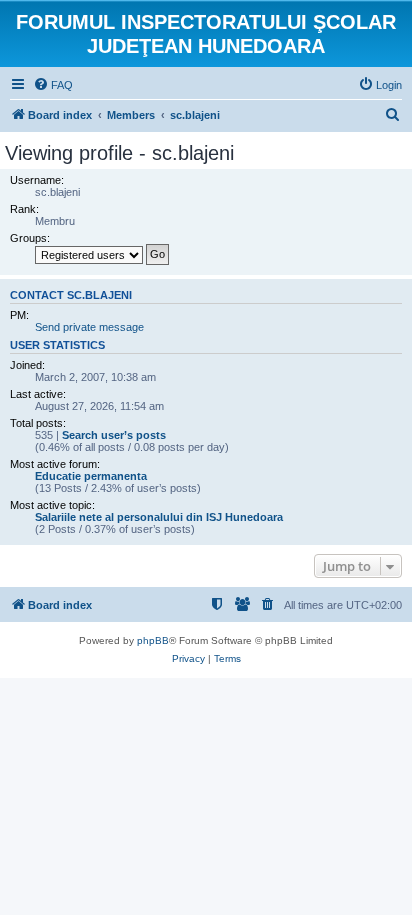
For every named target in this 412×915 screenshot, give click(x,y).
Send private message (89, 327)
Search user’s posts (114, 435)
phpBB (153, 640)
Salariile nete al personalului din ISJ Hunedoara (159, 517)
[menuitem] (53, 85)
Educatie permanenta (91, 476)
